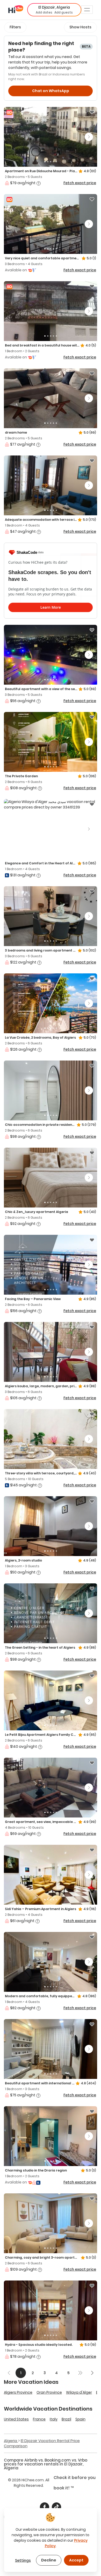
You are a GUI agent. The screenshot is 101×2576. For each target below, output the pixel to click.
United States (16, 2419)
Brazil (66, 2419)
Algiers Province (18, 2392)
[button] (54, 10)
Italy (54, 2419)
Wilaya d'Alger (79, 2392)
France (39, 2419)
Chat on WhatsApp (51, 91)
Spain (80, 2419)
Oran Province (49, 2392)
